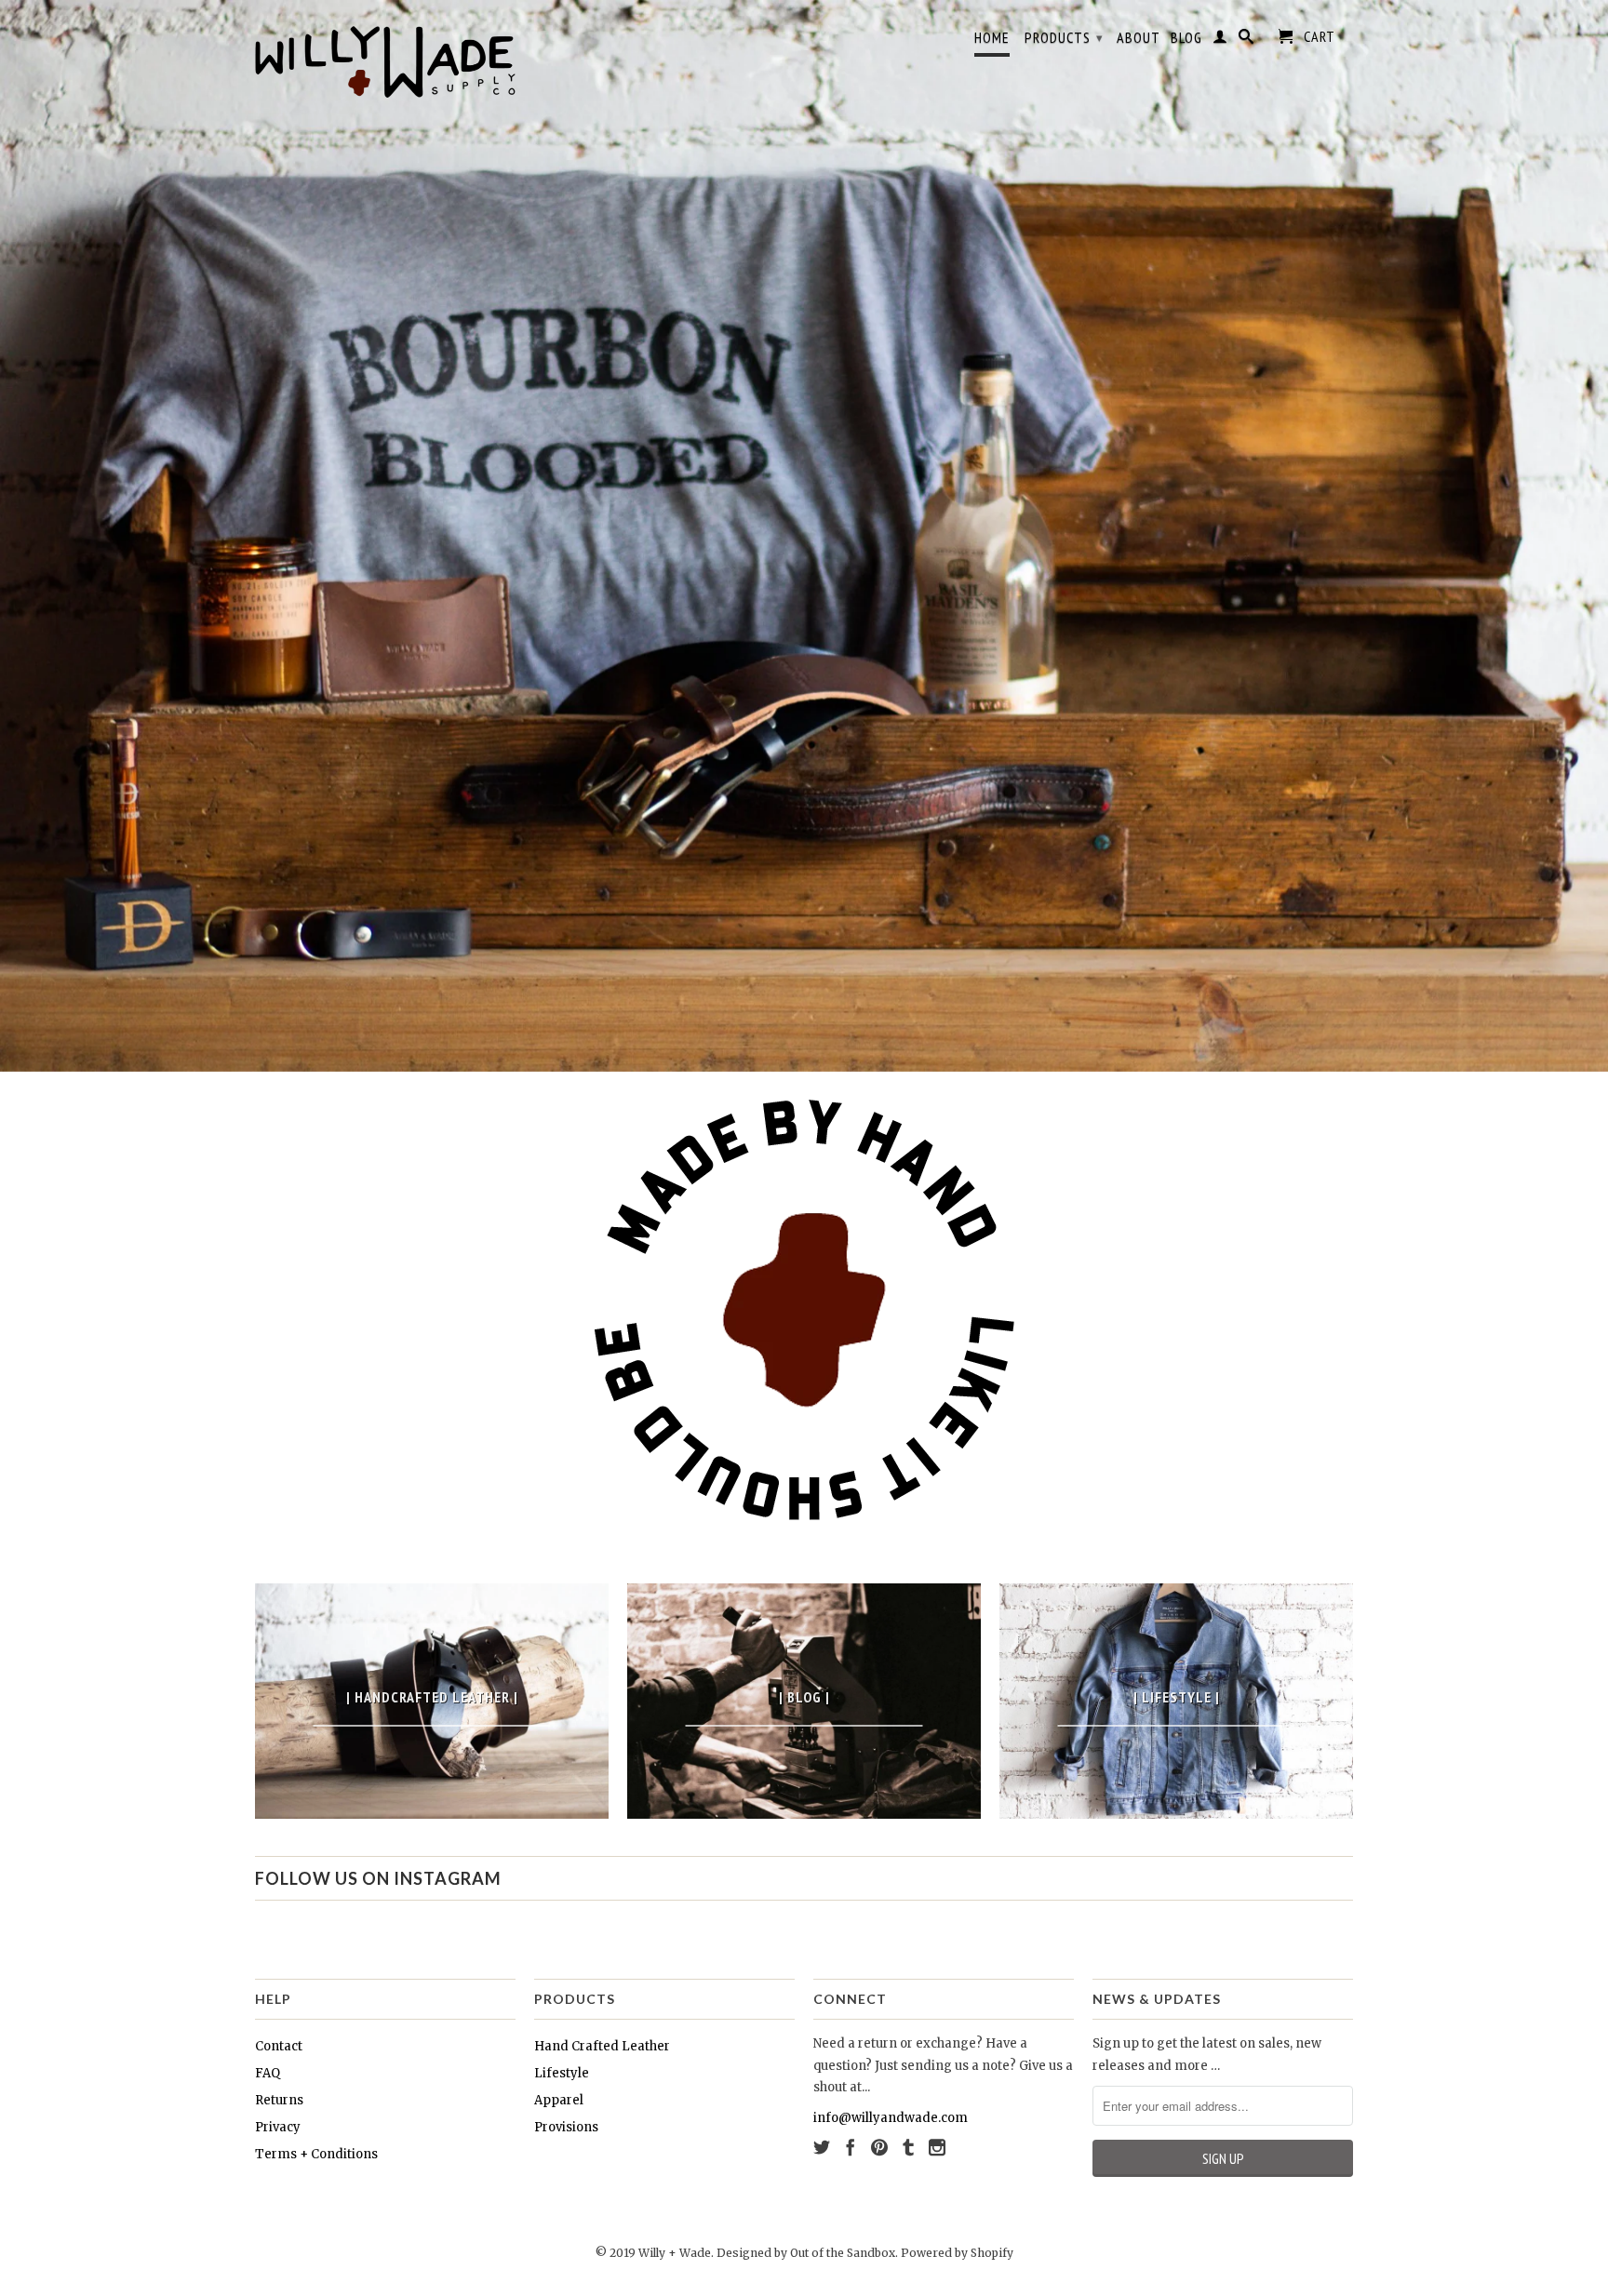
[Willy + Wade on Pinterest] (879, 2147)
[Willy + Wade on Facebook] (851, 2147)
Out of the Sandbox (843, 2253)
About (1139, 38)
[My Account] (1220, 40)
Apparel (559, 2100)
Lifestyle (562, 2073)
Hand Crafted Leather (602, 2046)
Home (992, 38)
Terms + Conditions (316, 2154)
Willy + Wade (675, 2253)
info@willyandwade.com (891, 2118)
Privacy (278, 2127)
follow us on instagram (378, 1878)
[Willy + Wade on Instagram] (937, 2147)
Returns (279, 2100)
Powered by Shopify (957, 2253)
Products (1064, 37)
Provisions (566, 2127)
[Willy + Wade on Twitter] (822, 2147)
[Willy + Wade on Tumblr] (908, 2147)
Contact (279, 2046)
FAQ (268, 2073)
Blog (1186, 38)
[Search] (1246, 40)
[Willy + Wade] (385, 56)
